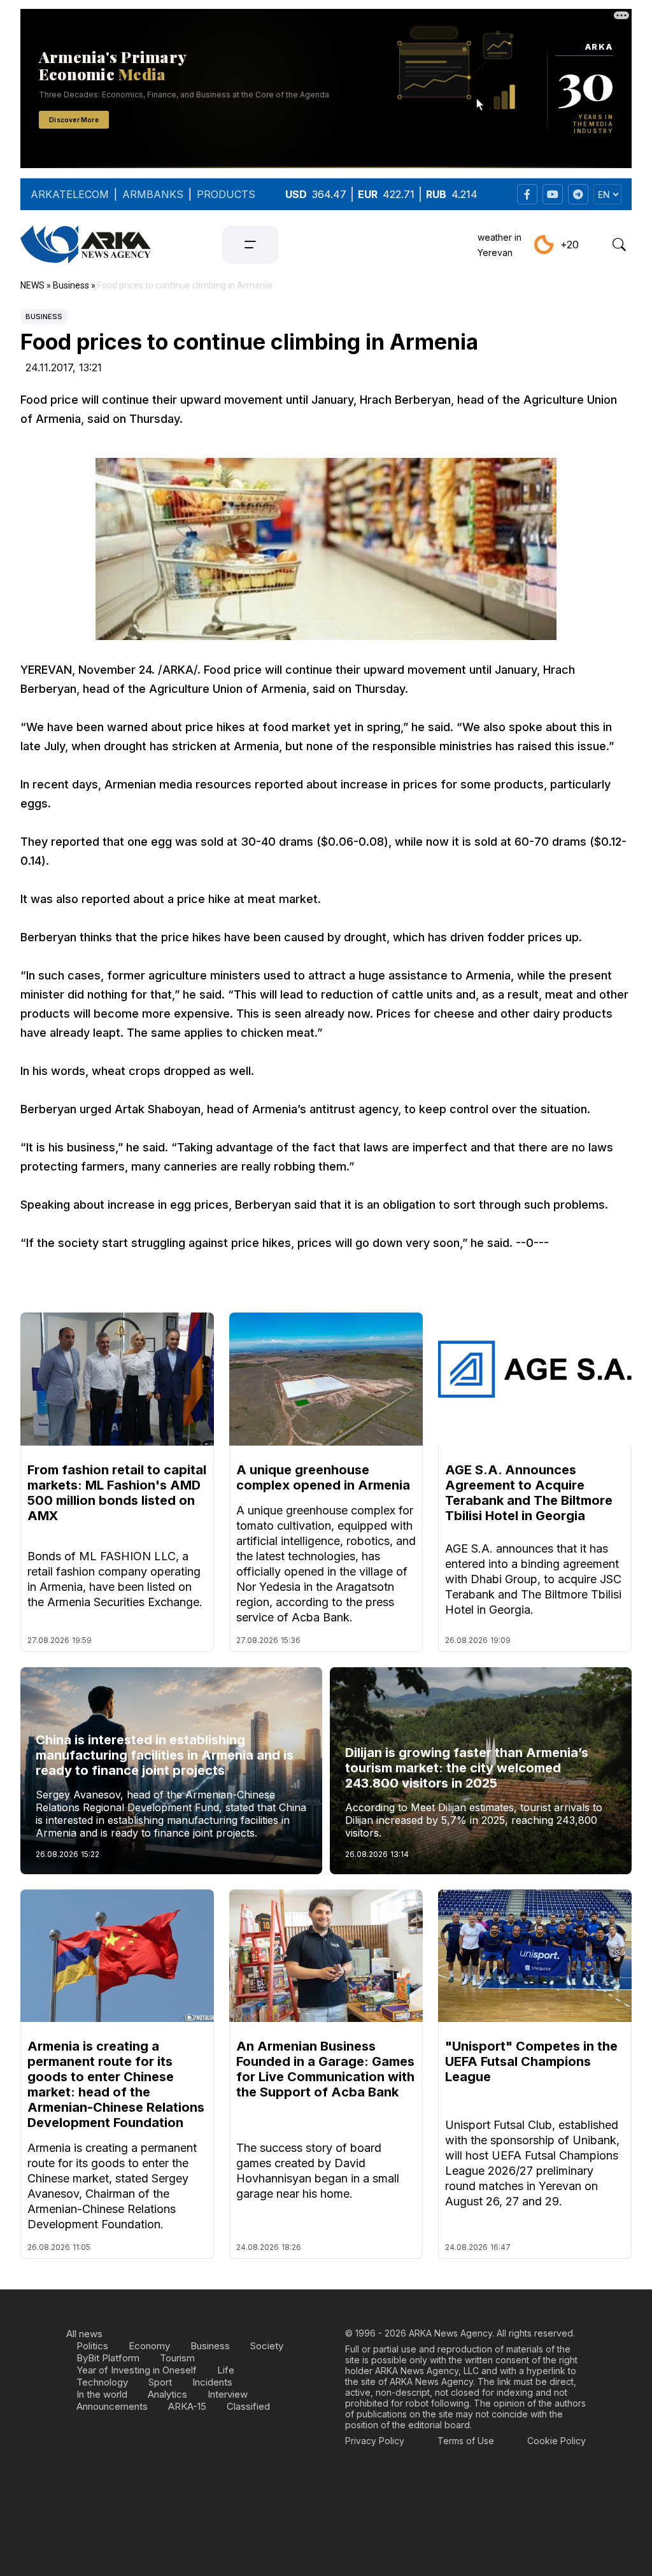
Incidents (212, 2382)
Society (267, 2346)
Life (226, 2370)
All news (84, 2334)
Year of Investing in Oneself (137, 2370)
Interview (228, 2394)
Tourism (177, 2358)
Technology (102, 2382)
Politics (92, 2346)
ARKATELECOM (70, 194)
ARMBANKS (153, 194)
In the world (102, 2394)
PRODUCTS (226, 194)
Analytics (167, 2394)
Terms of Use (466, 2441)
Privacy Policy (375, 2441)
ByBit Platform (108, 2358)
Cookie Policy (556, 2441)
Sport (160, 2382)
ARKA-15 (187, 2406)
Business (44, 317)
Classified (248, 2406)
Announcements (112, 2406)
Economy (149, 2346)
